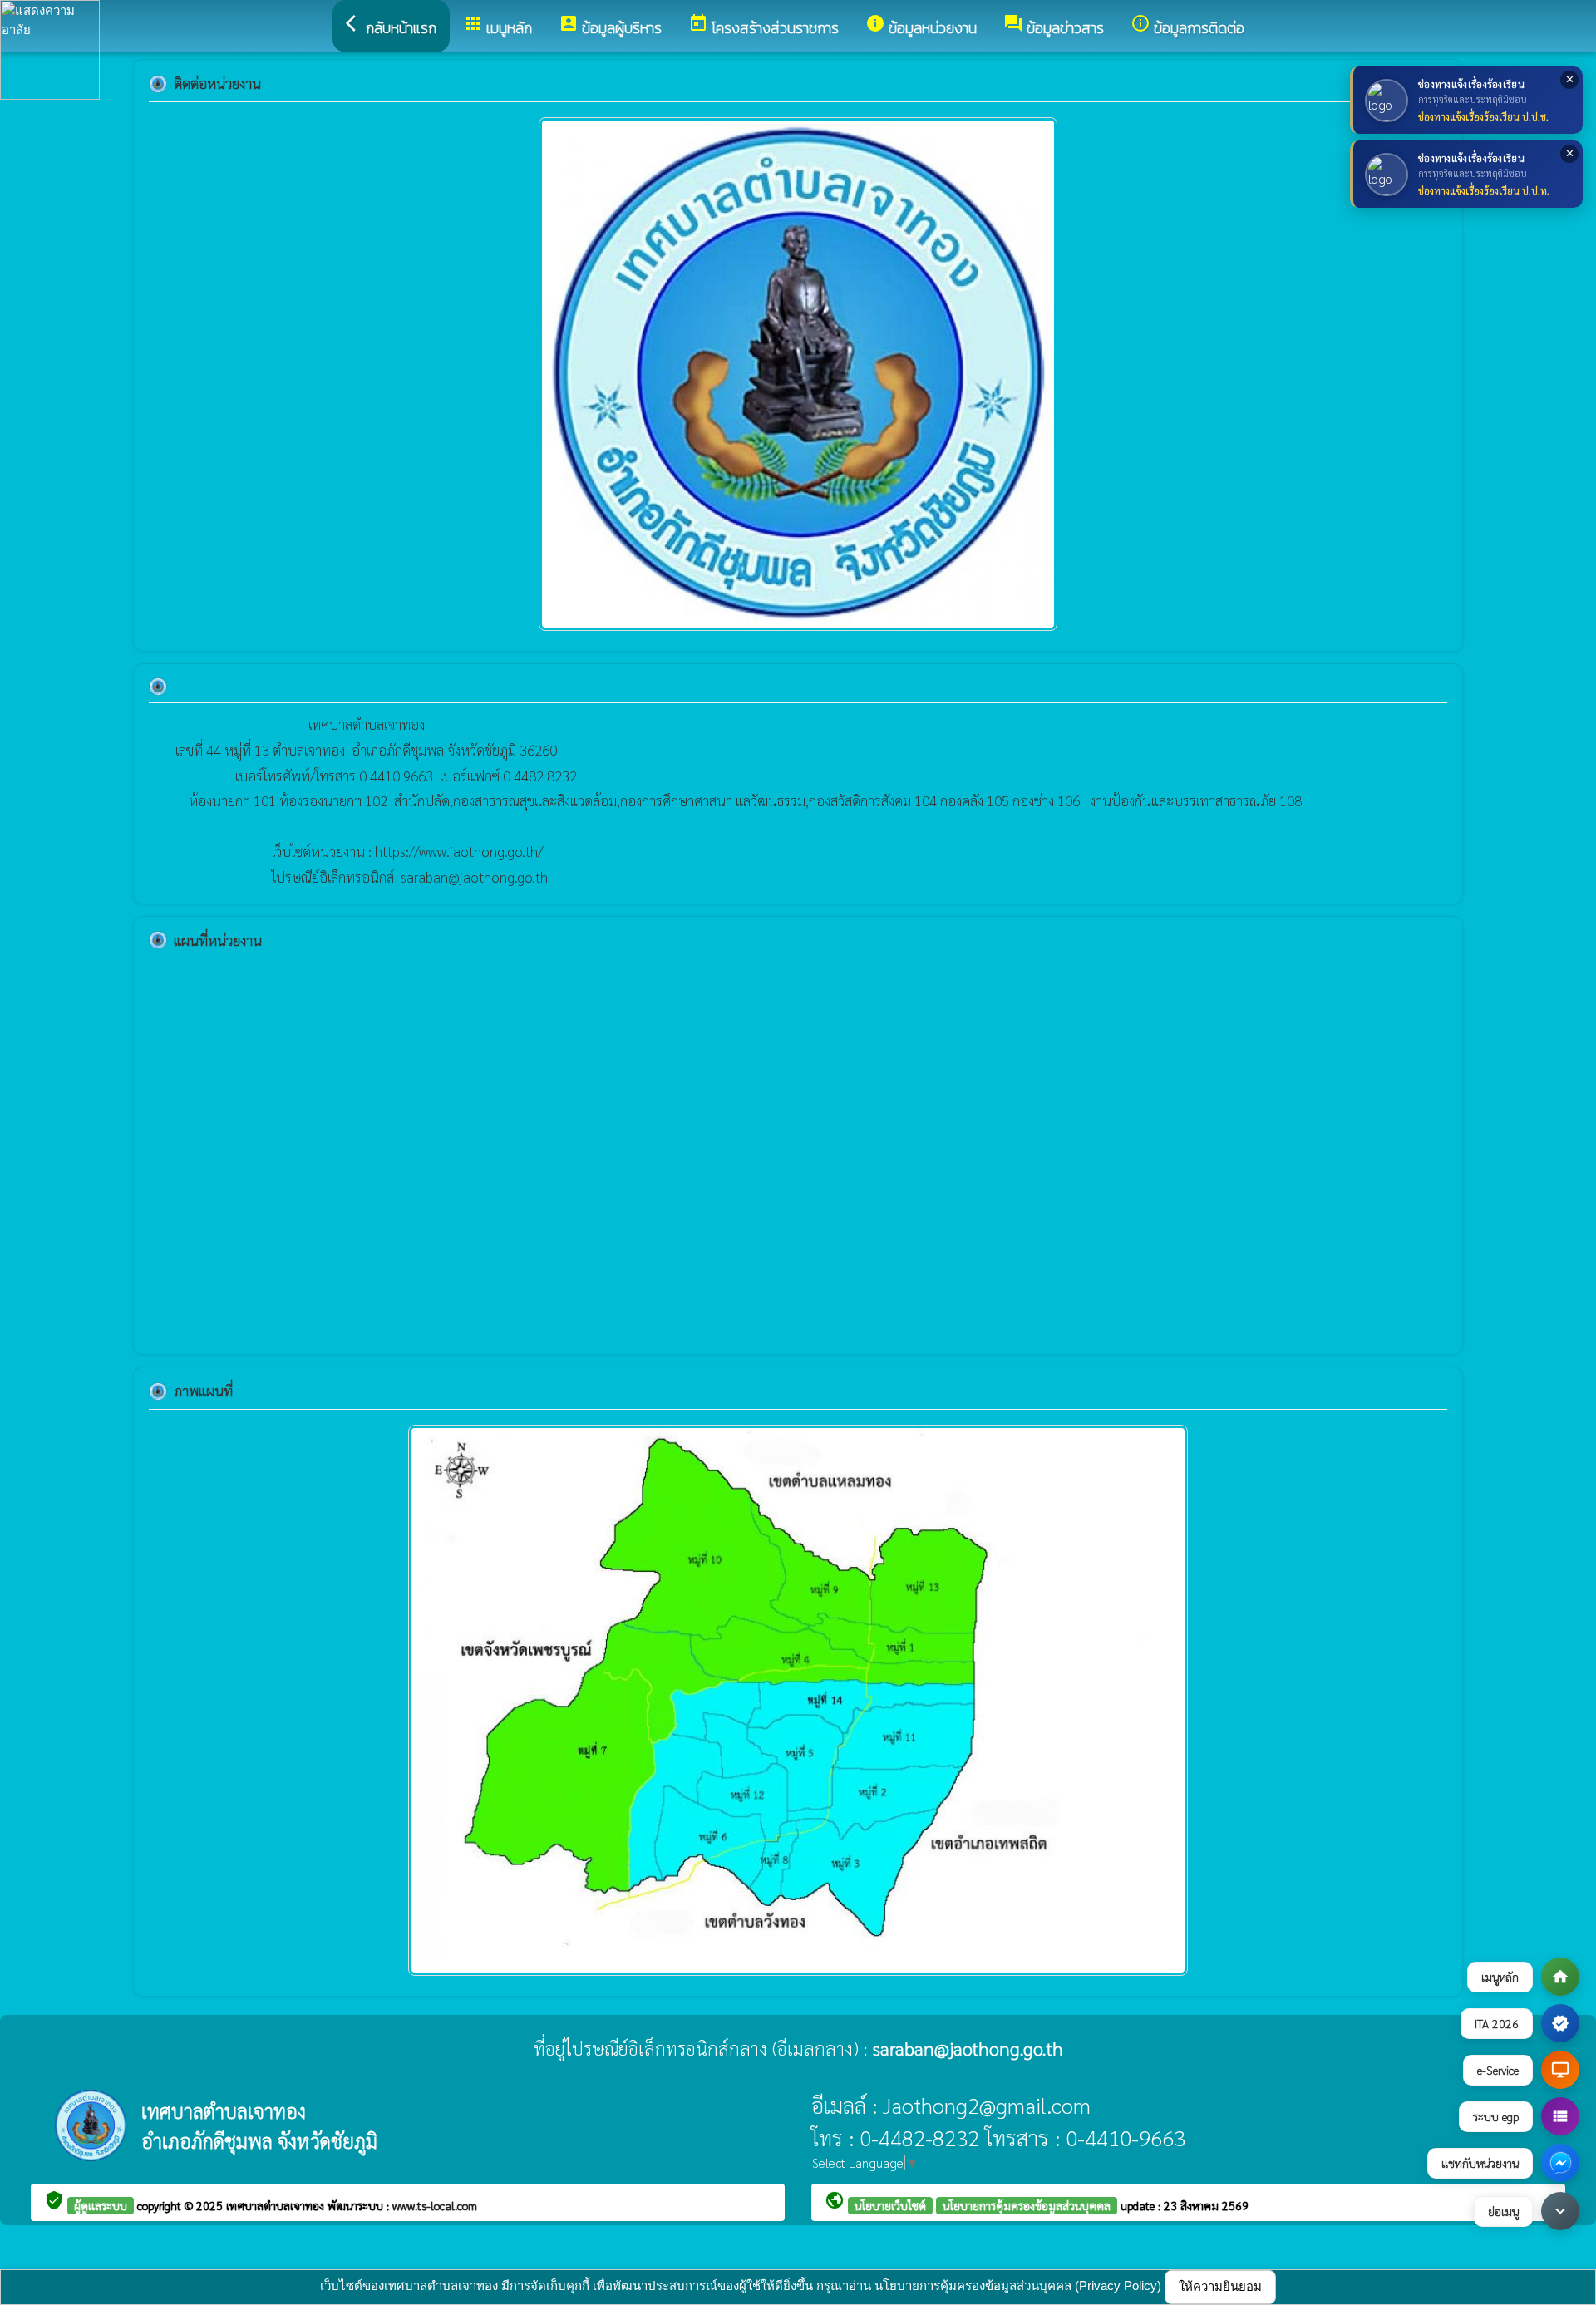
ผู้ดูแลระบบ (101, 2205)
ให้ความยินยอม (1220, 2286)
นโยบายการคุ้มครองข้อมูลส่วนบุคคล (1027, 2205)
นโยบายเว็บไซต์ (890, 2205)
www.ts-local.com (435, 2205)
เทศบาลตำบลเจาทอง (277, 2205)
